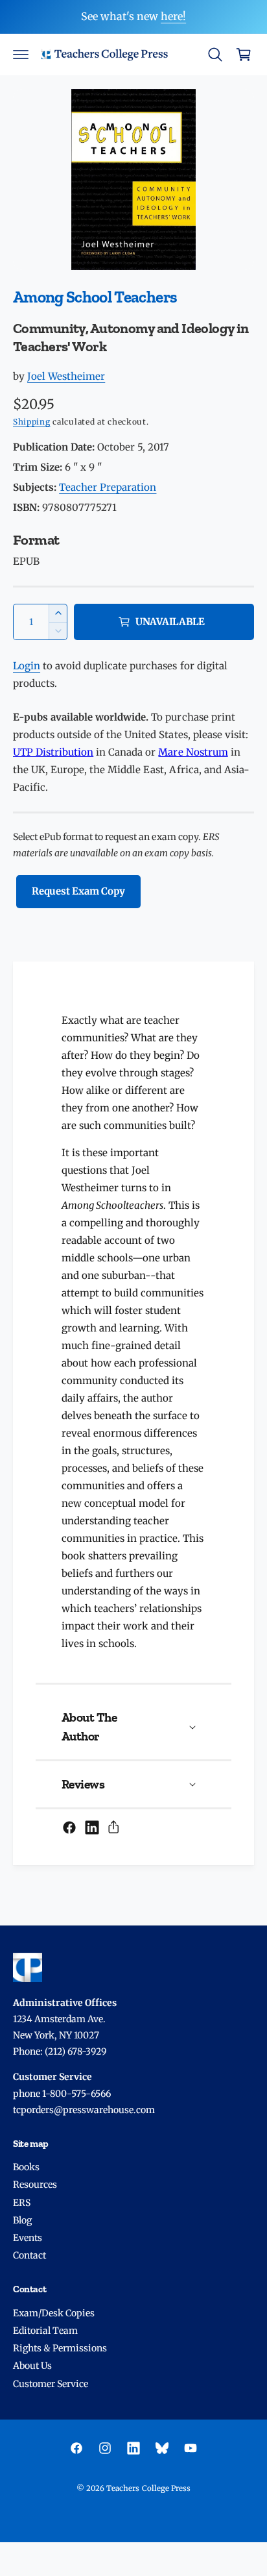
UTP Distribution (53, 752)
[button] (21, 55)
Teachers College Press (148, 2488)
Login (27, 666)
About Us (32, 2366)
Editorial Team (45, 2331)
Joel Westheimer (66, 376)
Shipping (32, 422)
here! (173, 16)
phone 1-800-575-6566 (62, 2094)
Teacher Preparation (108, 487)
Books (26, 2167)
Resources (35, 2185)
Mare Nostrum (193, 752)
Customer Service (51, 2384)
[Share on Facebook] (69, 1827)
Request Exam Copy (78, 891)
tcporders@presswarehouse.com (84, 2110)
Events (28, 2238)
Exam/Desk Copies (54, 2313)
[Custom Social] (162, 2448)
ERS (22, 2203)
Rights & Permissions (60, 2348)
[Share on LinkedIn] (92, 1827)
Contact (29, 2255)
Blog (22, 2220)
